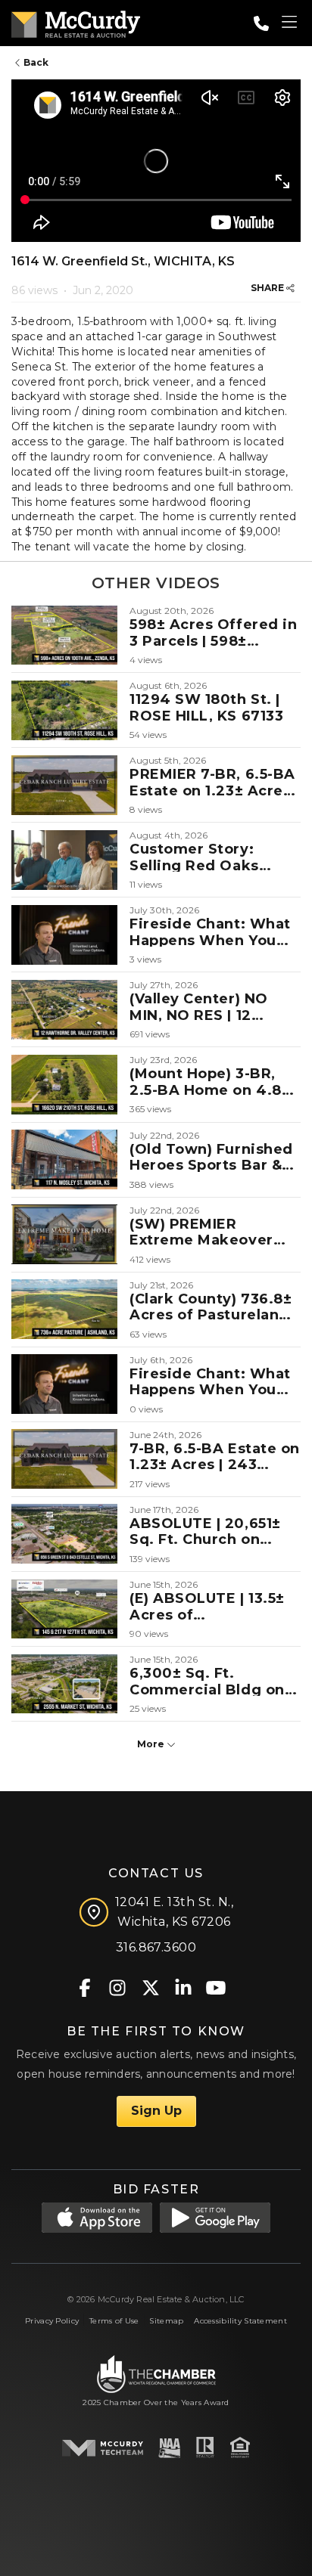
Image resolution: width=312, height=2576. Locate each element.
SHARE (268, 288)
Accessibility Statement (240, 2321)
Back (35, 62)
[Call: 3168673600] (261, 23)
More (152, 1744)
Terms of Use (114, 2321)
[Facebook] (85, 1987)
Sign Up (156, 2111)
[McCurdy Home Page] (76, 22)
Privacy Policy (52, 2321)
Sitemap (166, 2321)
